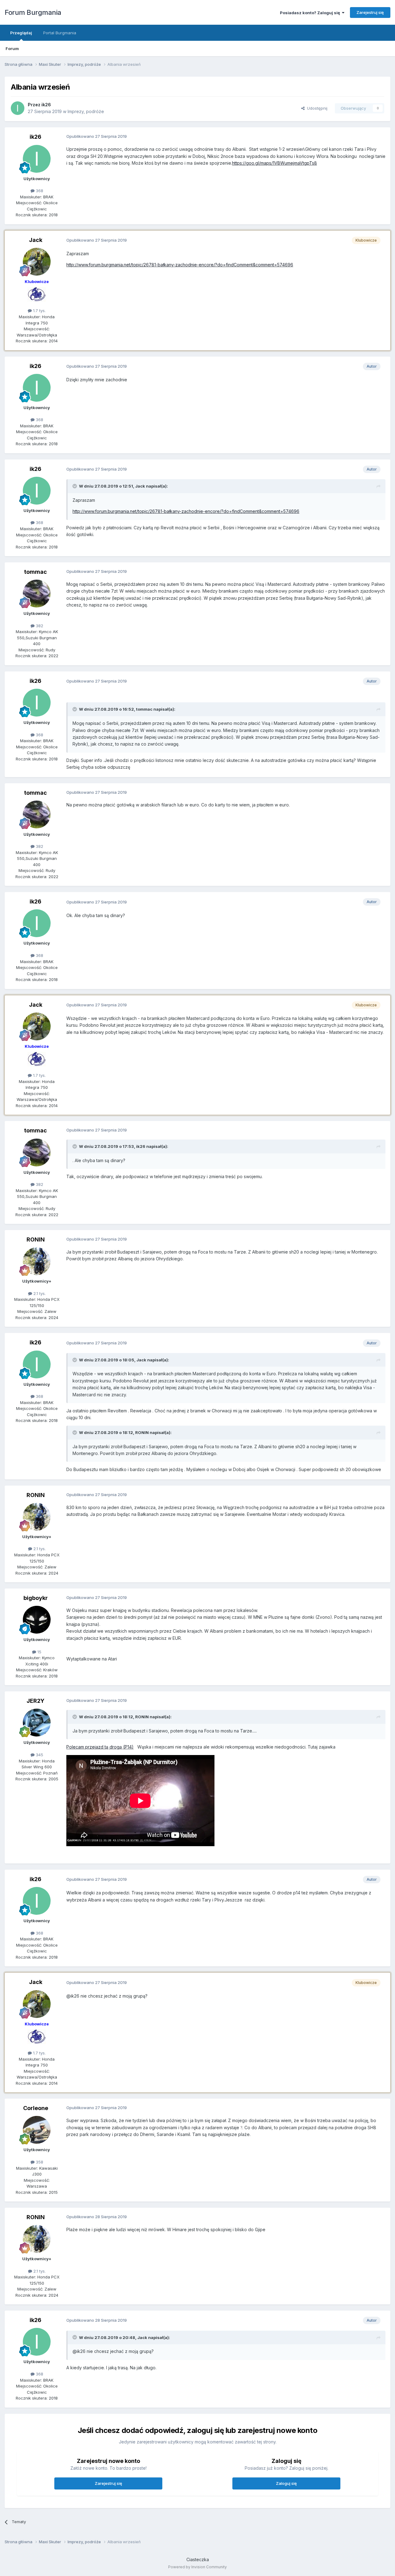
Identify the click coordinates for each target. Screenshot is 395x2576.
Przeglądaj (21, 33)
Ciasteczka (198, 2559)
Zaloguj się (286, 2483)
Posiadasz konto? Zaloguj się (311, 13)
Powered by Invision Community (197, 2567)
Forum (12, 49)
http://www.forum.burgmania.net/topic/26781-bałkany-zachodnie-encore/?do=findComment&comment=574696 (180, 265)
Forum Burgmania (33, 12)
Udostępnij (316, 108)
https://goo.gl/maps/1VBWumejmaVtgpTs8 (274, 163)
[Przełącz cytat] (75, 486)
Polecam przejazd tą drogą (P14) (100, 1747)
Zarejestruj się (370, 12)
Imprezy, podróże (86, 111)
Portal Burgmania (60, 33)
